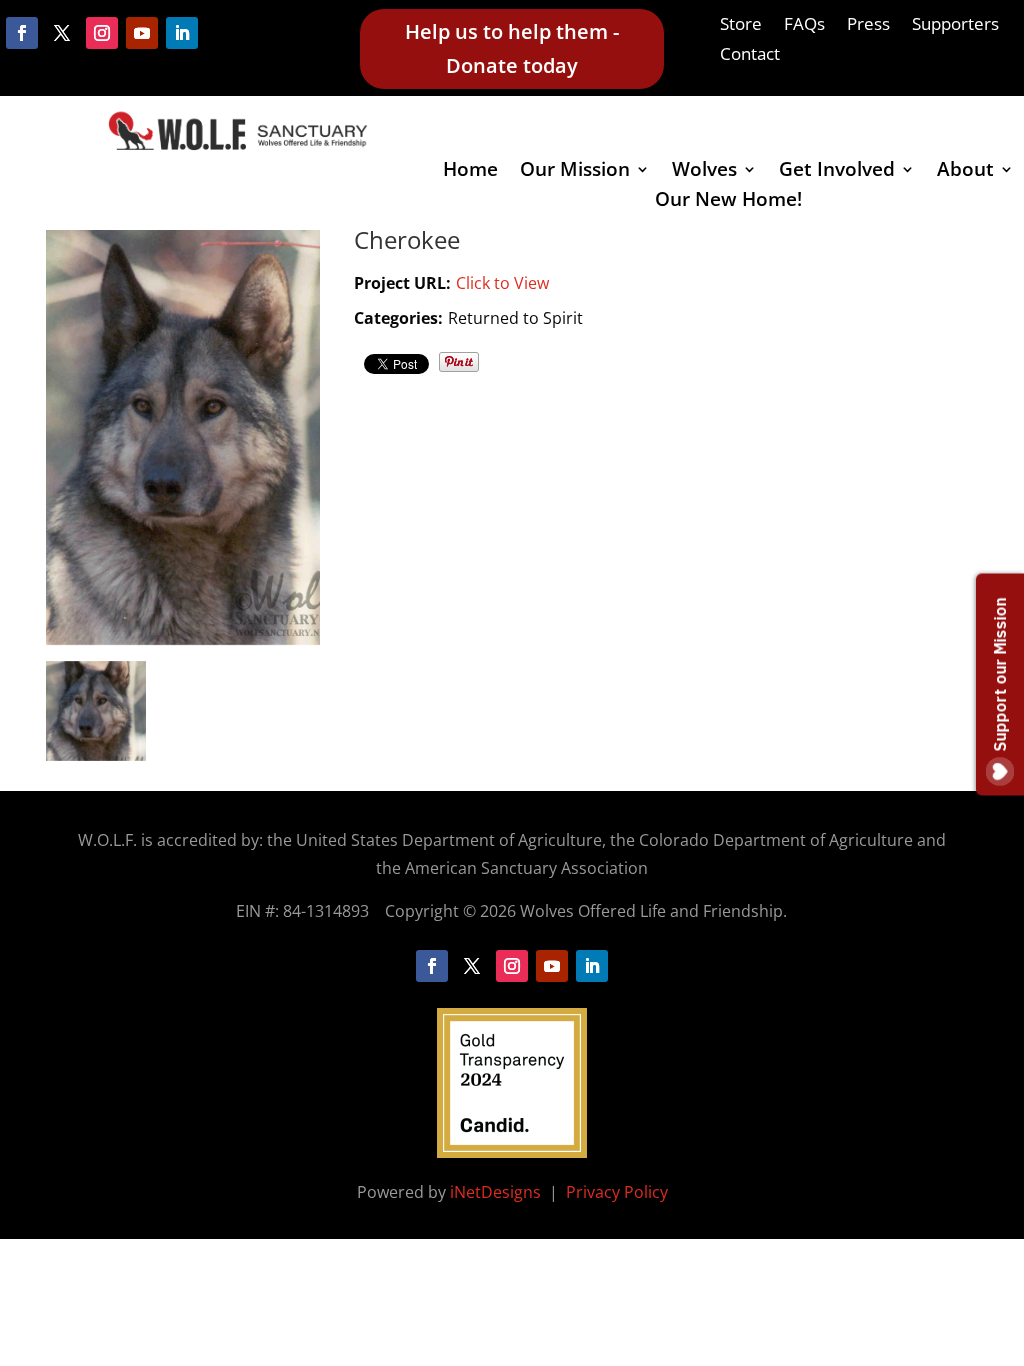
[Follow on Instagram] (102, 33)
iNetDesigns (497, 1192)
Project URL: (402, 283)
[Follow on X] (62, 33)
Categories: (398, 318)
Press (868, 26)
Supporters (955, 26)
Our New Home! (728, 202)
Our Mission (575, 172)
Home (470, 172)
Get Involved (837, 172)
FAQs (804, 26)
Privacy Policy (617, 1192)
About (965, 172)
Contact (750, 56)
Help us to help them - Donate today (512, 48)
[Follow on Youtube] (142, 33)
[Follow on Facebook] (22, 33)
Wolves (704, 172)
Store (741, 26)
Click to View (502, 283)
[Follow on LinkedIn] (182, 33)
